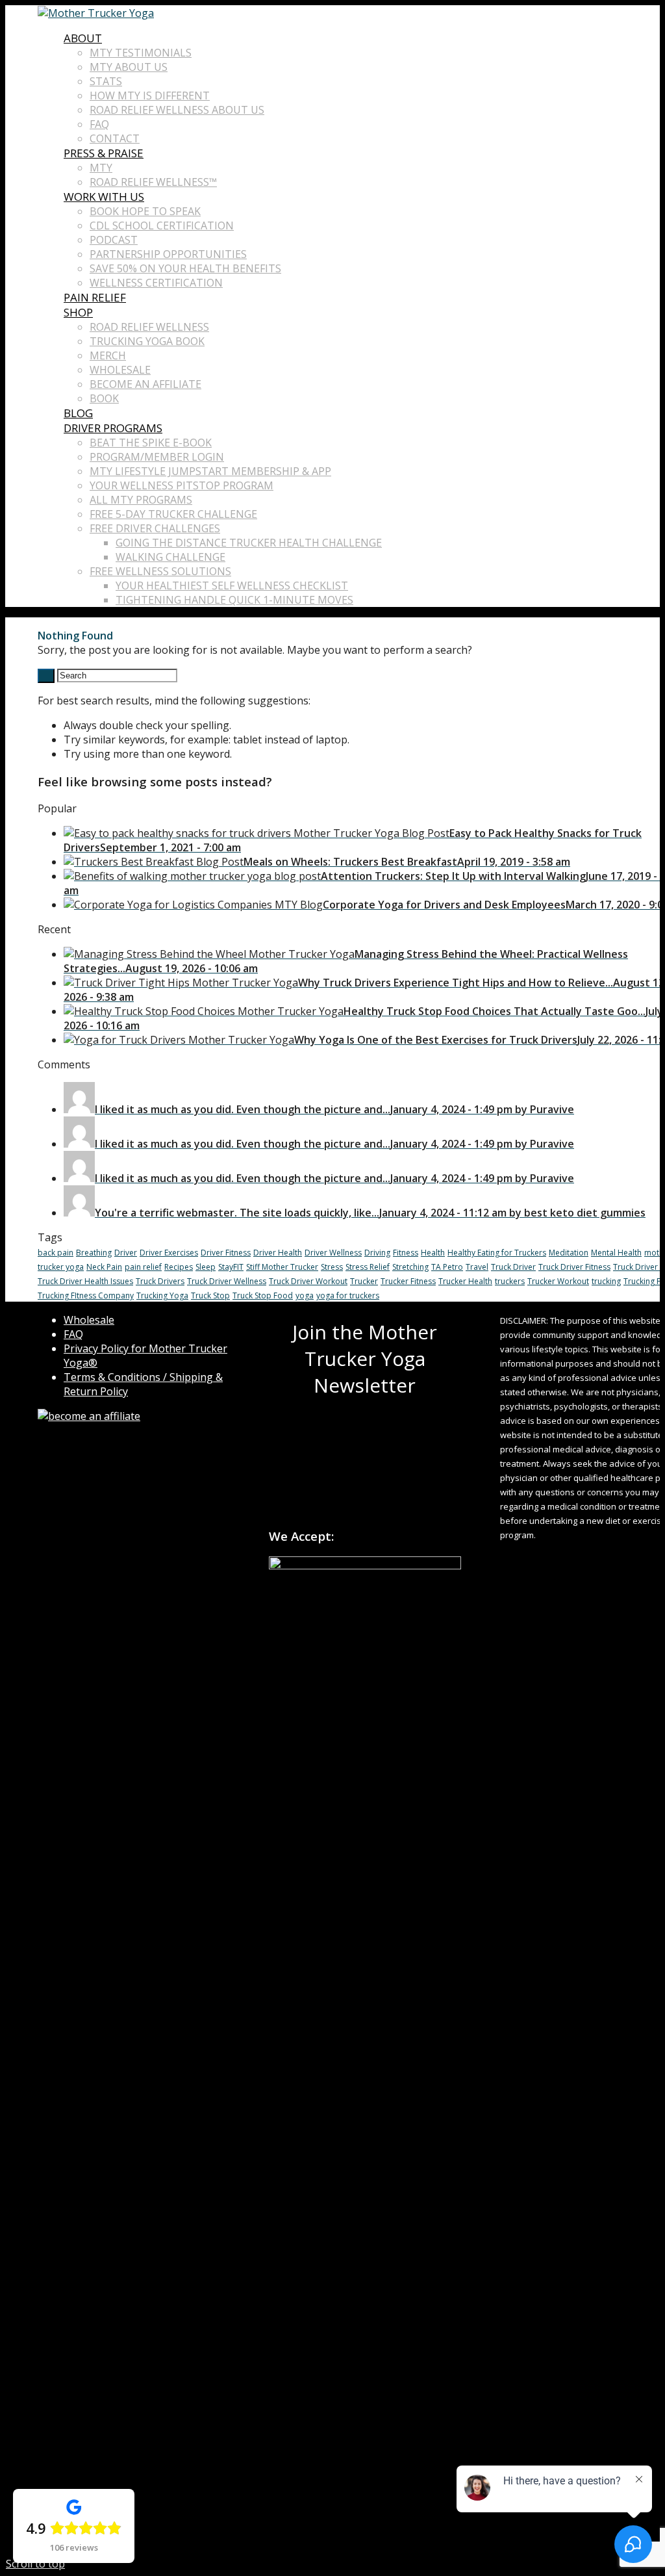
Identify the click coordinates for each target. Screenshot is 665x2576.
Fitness (406, 1253)
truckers (510, 1281)
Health (433, 1253)
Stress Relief (368, 1267)
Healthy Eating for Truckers (497, 1253)
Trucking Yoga (162, 1295)
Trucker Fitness (408, 1281)
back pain (56, 1253)
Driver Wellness (333, 1253)
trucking (606, 1281)
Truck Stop (210, 1295)
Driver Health (278, 1253)
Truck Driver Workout (308, 1281)
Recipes (179, 1267)
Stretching (410, 1267)
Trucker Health (465, 1281)
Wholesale (89, 1320)
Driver (126, 1253)
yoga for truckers (348, 1295)
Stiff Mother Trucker (282, 1267)
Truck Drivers (160, 1281)
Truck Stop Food (263, 1295)
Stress (332, 1267)
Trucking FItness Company (86, 1295)
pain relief (143, 1267)
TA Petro (447, 1267)
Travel (477, 1267)
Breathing (94, 1253)
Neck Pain (104, 1267)
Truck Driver (513, 1267)
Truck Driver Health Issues (85, 1281)
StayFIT (231, 1267)
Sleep (206, 1267)
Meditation (569, 1253)
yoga (305, 1295)
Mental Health (616, 1253)
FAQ (73, 1334)
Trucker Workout (558, 1281)
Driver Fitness (226, 1253)
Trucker (364, 1281)
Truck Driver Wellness (227, 1281)
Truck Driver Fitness (574, 1267)
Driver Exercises (169, 1253)
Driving (377, 1253)
